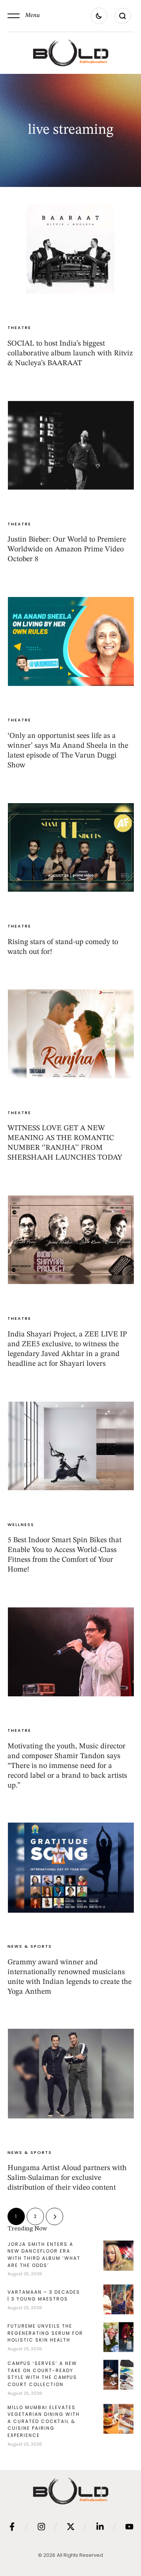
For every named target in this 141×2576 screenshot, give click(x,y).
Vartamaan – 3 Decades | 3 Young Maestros (44, 2296)
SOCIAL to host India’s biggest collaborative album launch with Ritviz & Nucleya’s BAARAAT (70, 354)
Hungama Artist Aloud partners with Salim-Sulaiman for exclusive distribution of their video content (67, 2178)
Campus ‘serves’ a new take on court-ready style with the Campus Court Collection (42, 2374)
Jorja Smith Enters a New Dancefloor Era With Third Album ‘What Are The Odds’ (44, 2255)
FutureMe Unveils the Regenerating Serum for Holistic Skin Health (45, 2333)
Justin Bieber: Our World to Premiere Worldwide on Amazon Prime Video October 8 (67, 549)
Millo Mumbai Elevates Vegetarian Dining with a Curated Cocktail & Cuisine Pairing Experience (44, 2421)
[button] (24, 16)
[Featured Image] (71, 249)
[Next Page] (55, 2216)
